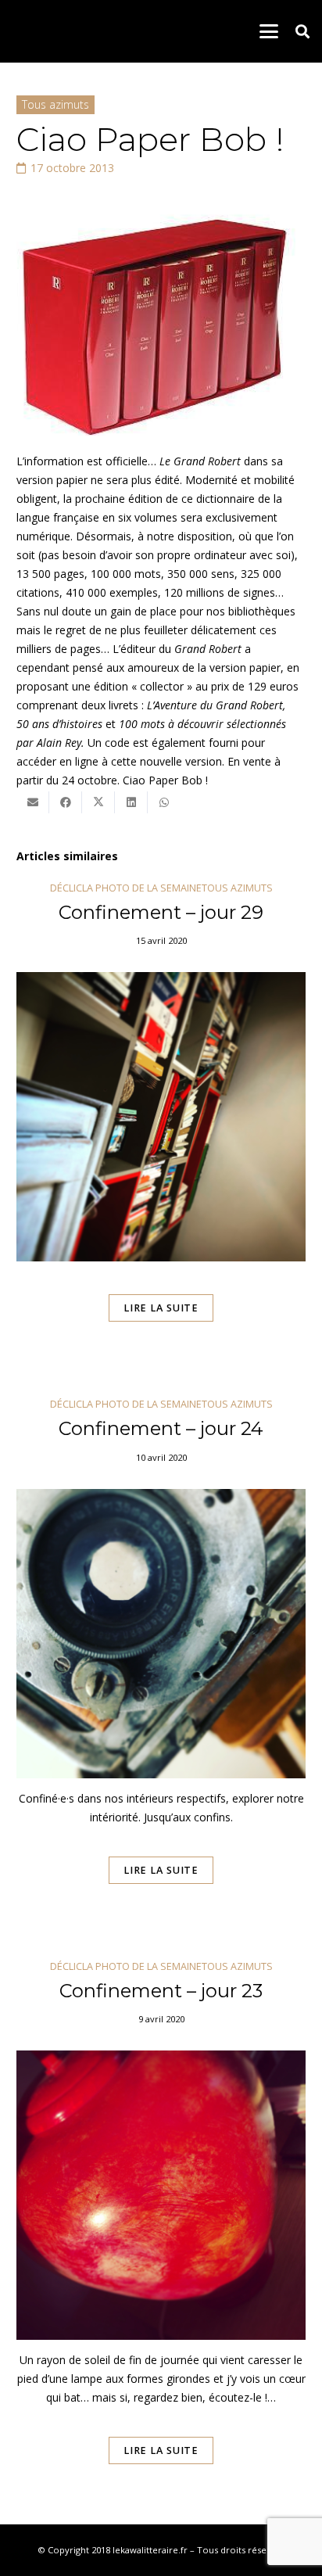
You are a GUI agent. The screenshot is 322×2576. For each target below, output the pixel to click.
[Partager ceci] (66, 802)
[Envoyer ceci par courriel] (33, 802)
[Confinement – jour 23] (161, 2234)
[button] (269, 31)
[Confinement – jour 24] (161, 1663)
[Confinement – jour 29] (161, 1124)
